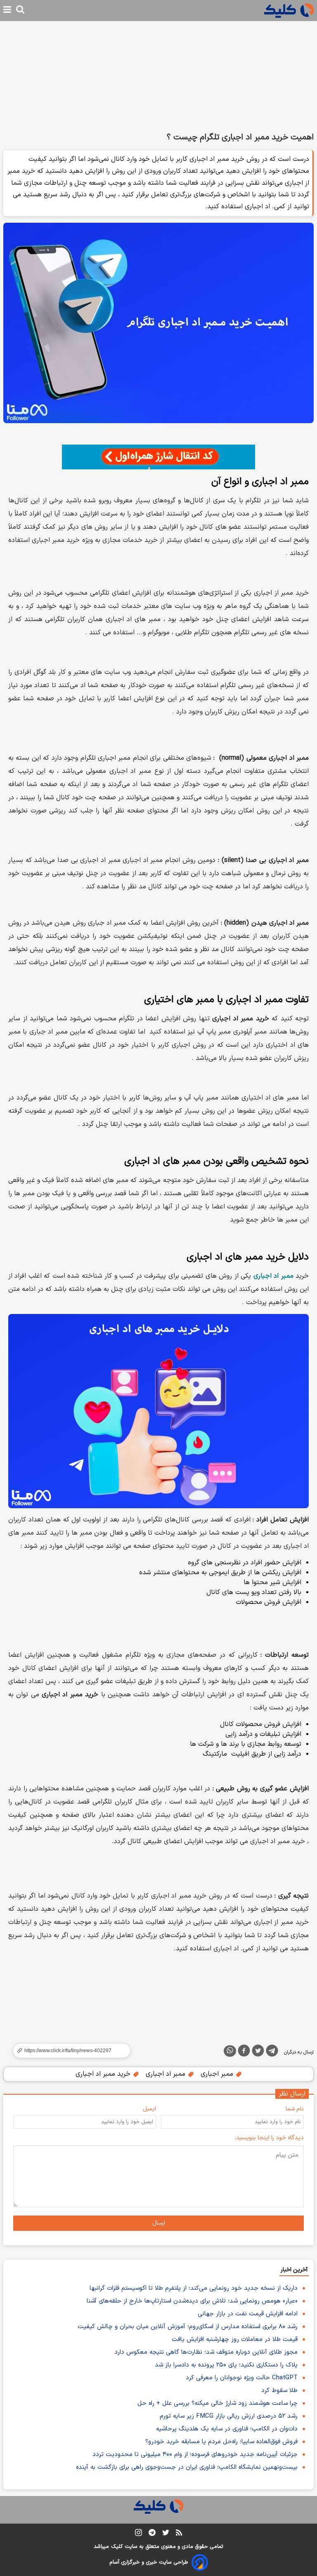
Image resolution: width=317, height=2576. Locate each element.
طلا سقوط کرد (279, 2391)
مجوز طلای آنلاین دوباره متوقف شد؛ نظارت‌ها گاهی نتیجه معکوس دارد (206, 2352)
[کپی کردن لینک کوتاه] (68, 2051)
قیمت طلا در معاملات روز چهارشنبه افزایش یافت (235, 2339)
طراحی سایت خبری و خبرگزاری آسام (149, 2562)
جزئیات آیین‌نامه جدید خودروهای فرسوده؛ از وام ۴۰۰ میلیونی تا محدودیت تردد (195, 2455)
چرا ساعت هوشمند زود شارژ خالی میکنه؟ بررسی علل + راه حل (218, 2403)
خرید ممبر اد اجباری (104, 2074)
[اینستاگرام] (138, 2534)
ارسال (159, 2223)
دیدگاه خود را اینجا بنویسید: (269, 2138)
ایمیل (149, 2109)
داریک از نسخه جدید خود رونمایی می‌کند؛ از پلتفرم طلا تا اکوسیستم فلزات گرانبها (194, 2288)
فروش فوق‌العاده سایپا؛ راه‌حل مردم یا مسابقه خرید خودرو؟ (221, 2442)
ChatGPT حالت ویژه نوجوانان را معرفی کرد (242, 2378)
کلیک (117, 2547)
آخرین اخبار (294, 2270)
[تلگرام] (272, 2052)
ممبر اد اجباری (167, 2074)
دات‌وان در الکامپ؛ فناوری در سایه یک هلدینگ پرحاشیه (227, 2429)
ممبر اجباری (218, 2074)
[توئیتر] (258, 2052)
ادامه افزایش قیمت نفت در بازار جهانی (248, 2314)
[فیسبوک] (244, 2052)
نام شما (295, 2109)
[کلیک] (289, 11)
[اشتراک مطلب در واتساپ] (230, 2051)
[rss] (179, 2534)
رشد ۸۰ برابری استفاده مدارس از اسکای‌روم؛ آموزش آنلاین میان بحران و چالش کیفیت (188, 2327)
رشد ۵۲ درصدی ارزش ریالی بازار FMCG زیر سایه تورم (229, 2416)
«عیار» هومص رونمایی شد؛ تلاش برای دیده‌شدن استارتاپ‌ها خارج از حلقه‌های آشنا (192, 2301)
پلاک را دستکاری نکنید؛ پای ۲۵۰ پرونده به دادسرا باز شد (226, 2365)
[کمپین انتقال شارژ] (158, 457)
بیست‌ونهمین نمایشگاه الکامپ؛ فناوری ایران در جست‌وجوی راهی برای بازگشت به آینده (187, 2467)
